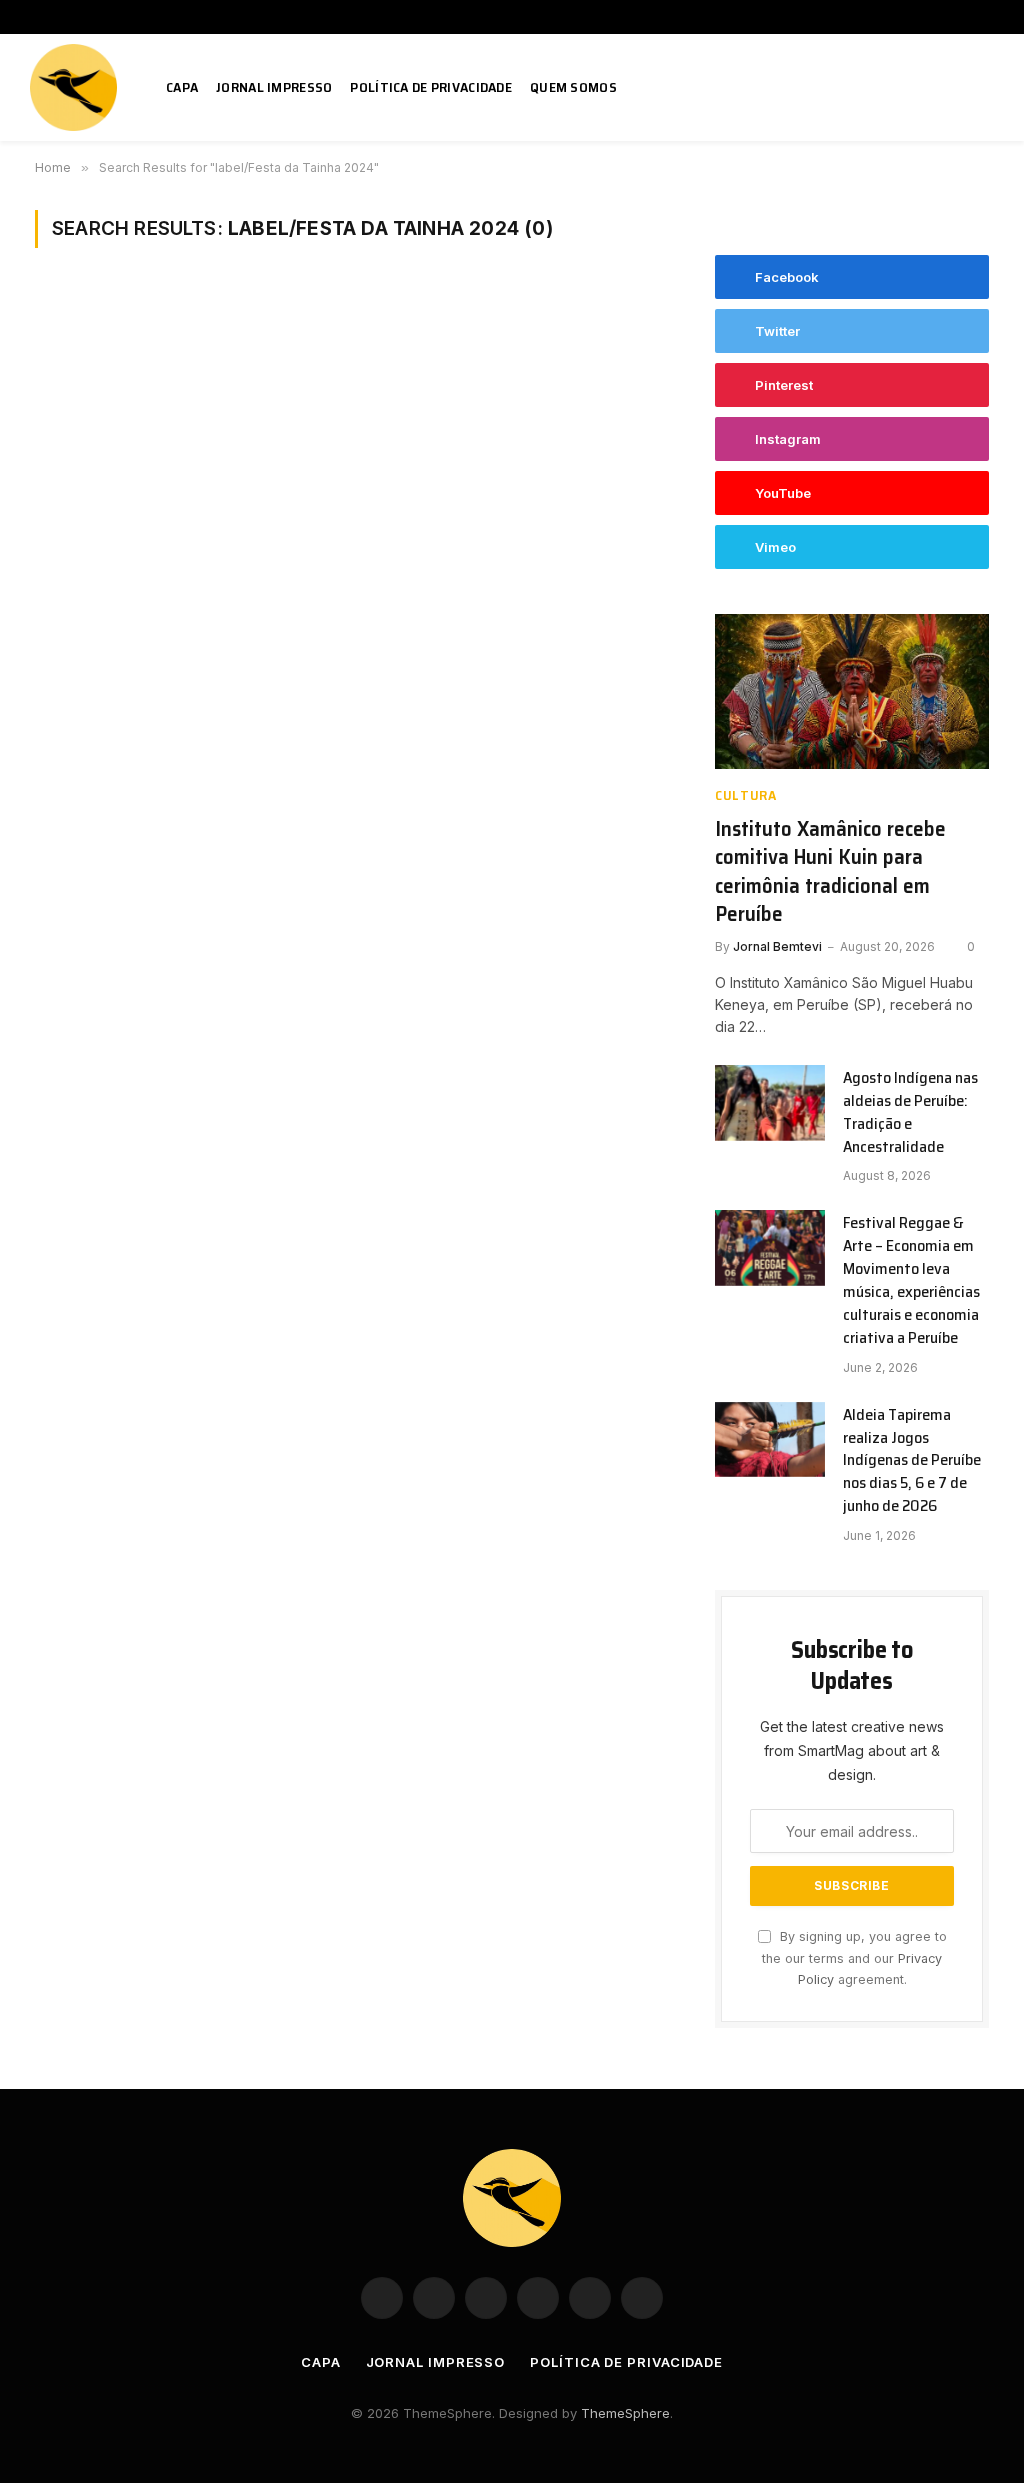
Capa (182, 87)
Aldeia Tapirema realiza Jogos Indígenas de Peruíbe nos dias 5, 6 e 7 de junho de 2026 (912, 1461)
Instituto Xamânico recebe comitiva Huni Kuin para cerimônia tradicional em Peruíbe (830, 872)
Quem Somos (573, 87)
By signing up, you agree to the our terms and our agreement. (854, 1958)
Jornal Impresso (274, 87)
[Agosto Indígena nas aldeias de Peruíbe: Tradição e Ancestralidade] (770, 1103)
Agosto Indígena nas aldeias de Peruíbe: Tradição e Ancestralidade (910, 1113)
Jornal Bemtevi (777, 946)
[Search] (986, 87)
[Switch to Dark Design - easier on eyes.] (957, 88)
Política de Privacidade (431, 87)
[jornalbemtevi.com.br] (76, 87)
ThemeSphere (625, 2413)
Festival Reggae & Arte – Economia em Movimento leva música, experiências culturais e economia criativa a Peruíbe (911, 1280)
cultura (746, 795)
